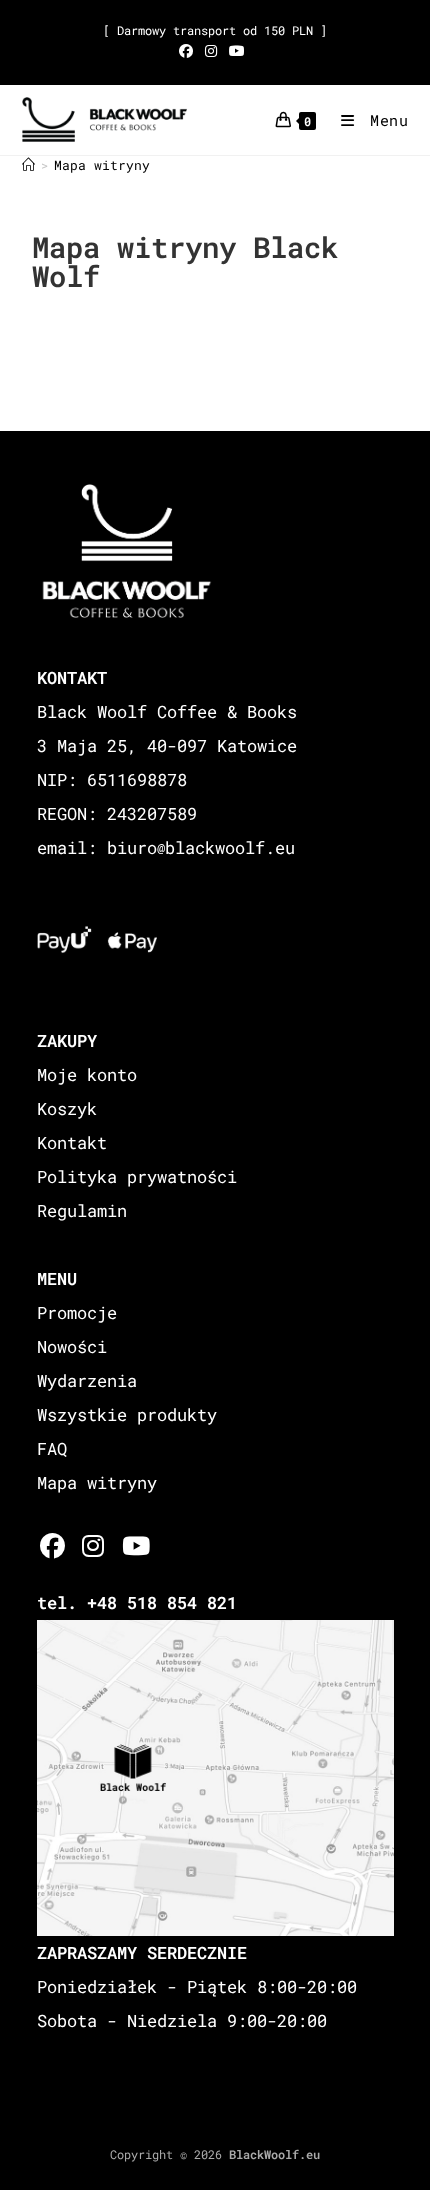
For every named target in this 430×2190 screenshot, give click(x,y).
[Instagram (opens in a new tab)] (211, 51)
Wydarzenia (87, 1380)
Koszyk (67, 1108)
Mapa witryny (102, 165)
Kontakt (72, 1142)
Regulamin (82, 1210)
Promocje (77, 1312)
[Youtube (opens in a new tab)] (237, 51)
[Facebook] (52, 1545)
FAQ (52, 1448)
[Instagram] (93, 1545)
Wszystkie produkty (127, 1414)
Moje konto (87, 1074)
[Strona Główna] (28, 165)
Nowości (72, 1346)
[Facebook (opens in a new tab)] (189, 51)
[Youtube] (134, 1545)
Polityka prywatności (137, 1176)
